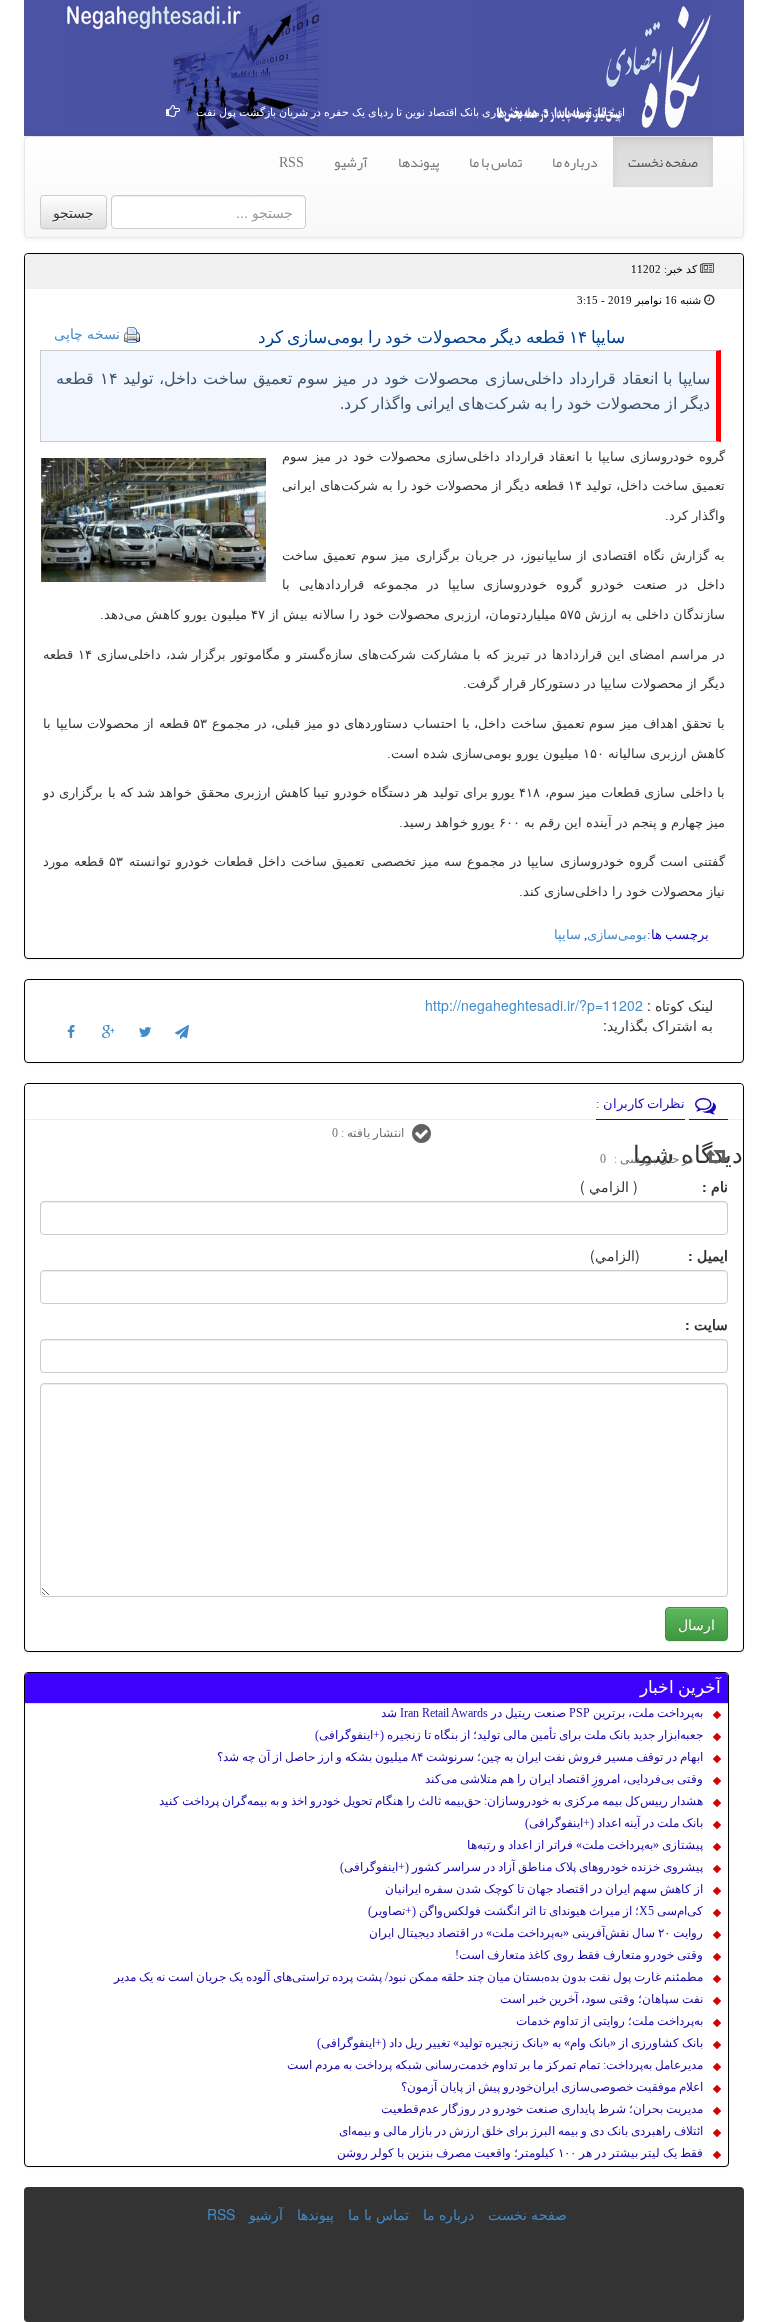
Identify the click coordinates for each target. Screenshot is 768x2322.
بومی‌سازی (617, 934)
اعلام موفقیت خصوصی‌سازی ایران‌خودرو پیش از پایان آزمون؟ (552, 2087)
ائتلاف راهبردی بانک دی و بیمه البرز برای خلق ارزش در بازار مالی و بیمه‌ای (521, 2131)
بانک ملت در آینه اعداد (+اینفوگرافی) (614, 1823)
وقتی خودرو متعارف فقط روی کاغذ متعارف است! (579, 1955)
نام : (685, 1186)
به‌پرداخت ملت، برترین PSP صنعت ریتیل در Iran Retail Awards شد (542, 1713)
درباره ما (575, 162)
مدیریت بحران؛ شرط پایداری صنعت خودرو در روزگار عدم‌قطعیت (542, 2109)
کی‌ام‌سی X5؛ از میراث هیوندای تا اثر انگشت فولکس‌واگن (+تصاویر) (535, 1911)
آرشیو (351, 162)
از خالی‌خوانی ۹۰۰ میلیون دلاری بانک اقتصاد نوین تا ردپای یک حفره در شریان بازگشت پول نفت (410, 112)
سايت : (684, 1324)
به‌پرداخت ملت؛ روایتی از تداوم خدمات (609, 2021)
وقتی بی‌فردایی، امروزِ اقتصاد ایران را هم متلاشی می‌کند (564, 1779)
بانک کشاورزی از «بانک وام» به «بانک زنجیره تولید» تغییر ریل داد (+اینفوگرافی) (510, 2043)
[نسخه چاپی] (132, 333)
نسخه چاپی (87, 333)
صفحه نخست (663, 162)
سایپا (567, 934)
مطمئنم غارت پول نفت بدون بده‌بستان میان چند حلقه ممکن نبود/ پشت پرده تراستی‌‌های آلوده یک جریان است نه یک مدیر (408, 1977)
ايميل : (684, 1255)
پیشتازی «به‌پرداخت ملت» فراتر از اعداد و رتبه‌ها (585, 1845)
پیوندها (418, 162)
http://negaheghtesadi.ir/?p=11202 (534, 1005)
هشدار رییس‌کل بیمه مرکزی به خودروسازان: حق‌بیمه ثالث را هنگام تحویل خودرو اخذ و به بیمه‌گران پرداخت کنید (431, 1801)
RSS (291, 162)
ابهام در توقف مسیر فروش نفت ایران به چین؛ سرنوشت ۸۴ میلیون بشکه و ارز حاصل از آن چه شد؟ (460, 1757)
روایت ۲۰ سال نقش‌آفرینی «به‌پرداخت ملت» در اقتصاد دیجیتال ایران (536, 1933)
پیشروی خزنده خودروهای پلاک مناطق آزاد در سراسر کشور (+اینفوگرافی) (521, 1867)
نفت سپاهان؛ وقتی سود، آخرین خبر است (601, 1999)
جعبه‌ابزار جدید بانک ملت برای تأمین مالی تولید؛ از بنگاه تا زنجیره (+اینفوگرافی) (509, 1735)
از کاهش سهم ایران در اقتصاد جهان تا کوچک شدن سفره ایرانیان (544, 1889)
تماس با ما (495, 162)
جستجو (73, 212)
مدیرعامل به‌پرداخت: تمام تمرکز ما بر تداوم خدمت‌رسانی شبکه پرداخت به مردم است (495, 2065)
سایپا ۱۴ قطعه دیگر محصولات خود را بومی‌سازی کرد (441, 337)
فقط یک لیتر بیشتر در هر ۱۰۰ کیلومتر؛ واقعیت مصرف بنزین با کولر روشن (520, 2153)
